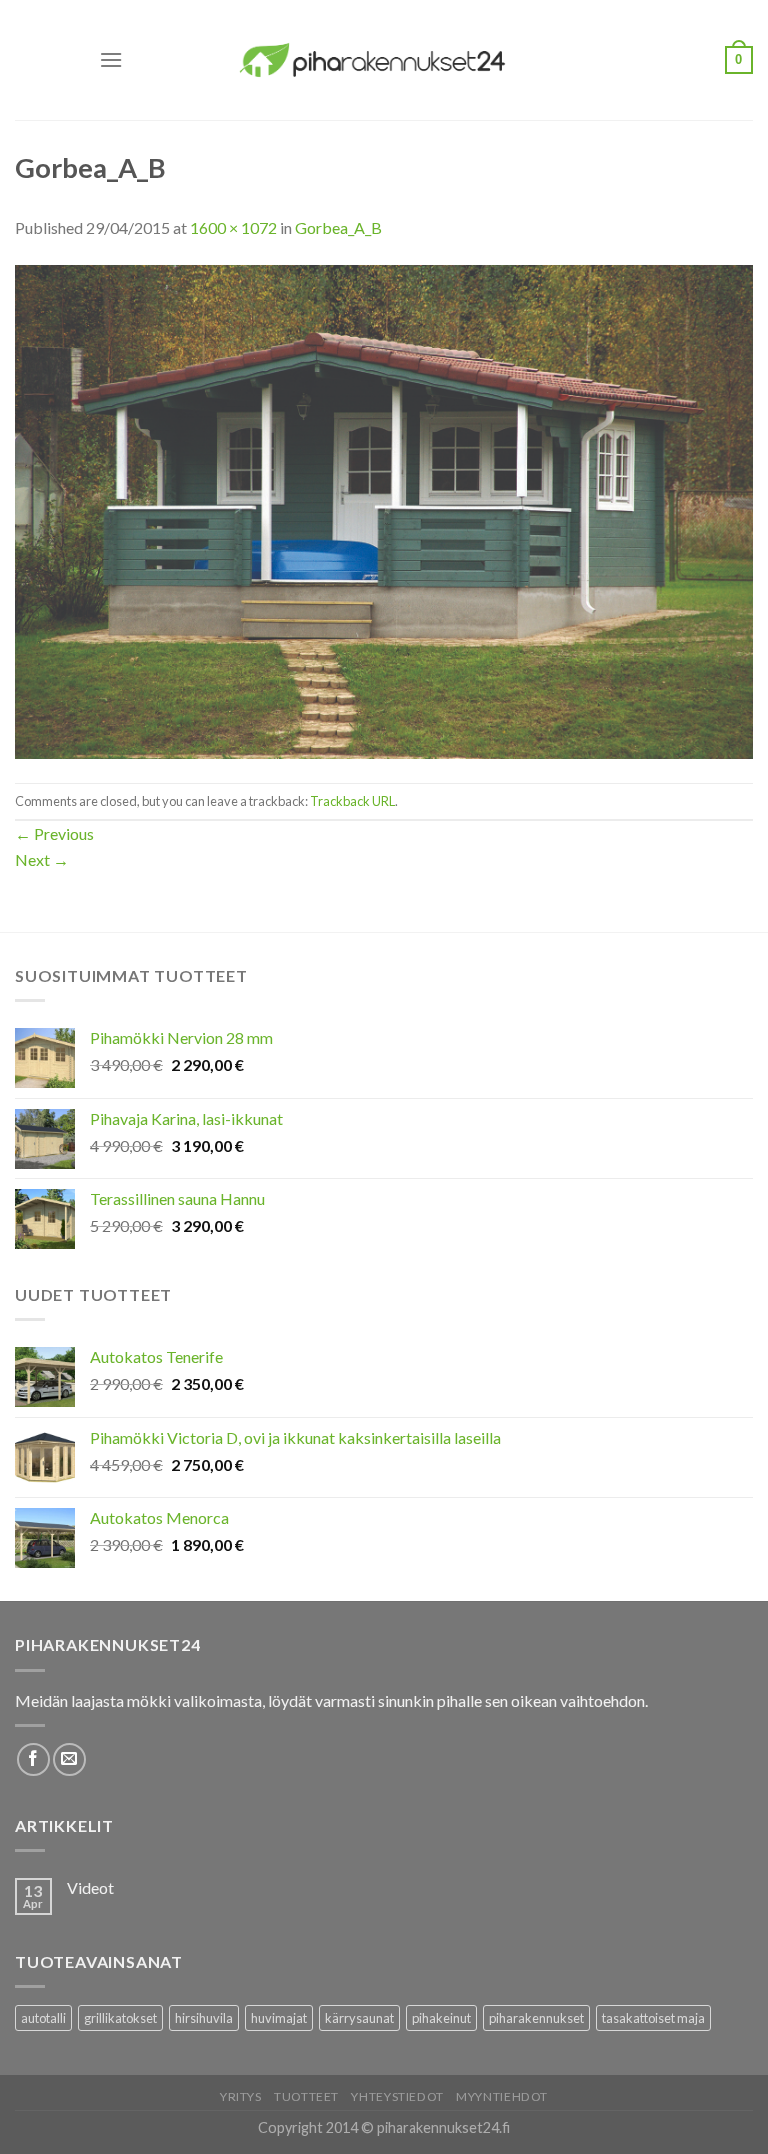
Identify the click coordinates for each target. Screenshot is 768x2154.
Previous (54, 833)
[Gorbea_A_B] (384, 509)
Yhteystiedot (397, 2096)
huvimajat (279, 2018)
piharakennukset (536, 2018)
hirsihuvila (204, 2018)
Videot (90, 1887)
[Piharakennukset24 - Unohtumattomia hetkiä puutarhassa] (384, 59)
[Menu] (111, 59)
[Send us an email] (69, 1759)
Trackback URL (352, 801)
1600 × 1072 (233, 227)
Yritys (241, 2096)
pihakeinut (441, 2018)
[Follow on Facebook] (33, 1759)
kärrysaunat (359, 2018)
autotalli (43, 2018)
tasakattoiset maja (653, 2018)
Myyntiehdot (502, 2096)
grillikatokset (120, 2018)
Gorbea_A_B (338, 227)
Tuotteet (306, 2096)
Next (42, 859)
